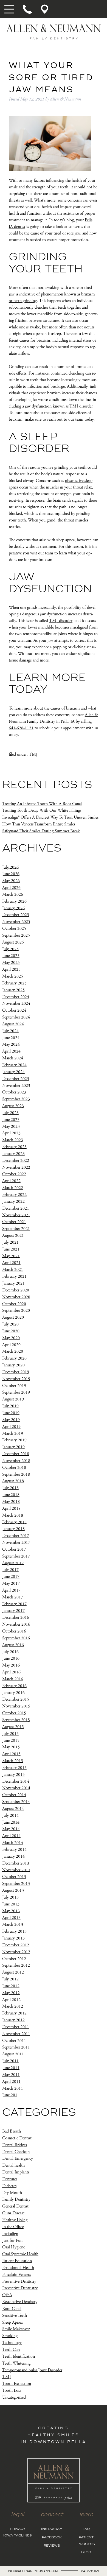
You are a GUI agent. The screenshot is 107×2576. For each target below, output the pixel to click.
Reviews (52, 2546)
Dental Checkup (16, 2152)
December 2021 (16, 1208)
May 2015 (11, 1747)
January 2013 (13, 1938)
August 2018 (13, 1481)
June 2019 (11, 1413)
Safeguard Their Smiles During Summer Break (41, 831)
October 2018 (14, 1468)
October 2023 (14, 1092)
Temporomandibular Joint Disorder (32, 2370)
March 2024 (13, 1058)
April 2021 (11, 1263)
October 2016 (14, 1631)
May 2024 (11, 1044)
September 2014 (16, 1802)
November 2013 (16, 1870)
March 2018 (13, 1515)
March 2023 (13, 1140)
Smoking (10, 2336)
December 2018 (16, 1454)
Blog (86, 2552)
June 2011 (11, 2068)
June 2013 (11, 1904)
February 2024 (14, 1065)
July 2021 (10, 1242)
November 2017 (16, 1543)
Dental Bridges (15, 2145)
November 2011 (16, 2034)
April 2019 (11, 1427)
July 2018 (10, 1488)
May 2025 (11, 963)
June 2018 (11, 1495)
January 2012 (13, 2020)
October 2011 (14, 2040)
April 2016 (11, 1672)
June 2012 (11, 1986)
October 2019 (14, 1385)
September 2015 (16, 1720)
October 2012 (14, 1959)
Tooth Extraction (17, 2384)
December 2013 (16, 1863)
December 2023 (16, 1079)
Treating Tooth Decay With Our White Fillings (42, 810)
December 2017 (16, 1536)
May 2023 (11, 1126)
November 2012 (16, 1952)
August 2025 (13, 942)
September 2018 (16, 1474)
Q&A (7, 2295)
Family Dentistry (16, 2199)
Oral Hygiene (14, 2247)
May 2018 (11, 1502)
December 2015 (16, 1699)
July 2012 (10, 1979)
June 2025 (11, 956)
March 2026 (13, 895)
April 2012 (11, 1999)
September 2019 (16, 1392)
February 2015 (14, 1768)
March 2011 (13, 2088)
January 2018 (13, 1529)
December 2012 (16, 1945)
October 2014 (14, 1795)
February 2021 (14, 1276)
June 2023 (11, 1120)
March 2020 (13, 1351)
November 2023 (16, 1085)
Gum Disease (13, 2213)
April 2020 (11, 1345)
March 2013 (13, 1925)
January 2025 (13, 990)
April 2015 (11, 1754)
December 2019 (16, 1372)
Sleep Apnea (12, 2322)
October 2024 (14, 1010)
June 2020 (11, 1331)
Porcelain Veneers (16, 2275)
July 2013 (10, 1897)
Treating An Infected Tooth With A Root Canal (42, 804)
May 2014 (11, 1829)
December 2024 (16, 997)
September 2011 (16, 2047)
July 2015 (10, 1734)
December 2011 (16, 2027)
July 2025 (10, 949)
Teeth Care (11, 2350)
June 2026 (11, 874)
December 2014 (16, 1781)
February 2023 (14, 1147)
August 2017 (13, 1563)
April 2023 (11, 1133)
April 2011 (11, 2082)
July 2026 (10, 867)
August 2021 (13, 1236)
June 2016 (11, 1658)
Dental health (13, 2165)
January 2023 (13, 1154)
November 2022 (16, 1167)
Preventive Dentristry (20, 2288)
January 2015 (13, 1775)
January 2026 (13, 908)
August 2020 (13, 1317)
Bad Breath (12, 2131)
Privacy (18, 2529)
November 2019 (16, 1379)
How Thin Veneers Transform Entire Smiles (39, 824)
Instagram (52, 2529)
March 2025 (13, 976)
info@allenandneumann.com (33, 2571)
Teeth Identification (19, 2356)
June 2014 (11, 1822)
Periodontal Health (18, 2268)
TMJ (33, 754)
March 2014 (13, 1843)
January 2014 (13, 1856)
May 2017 (11, 1583)
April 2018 (11, 1509)
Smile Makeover (16, 2329)
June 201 (10, 2095)
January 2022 (13, 1202)
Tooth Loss (12, 2391)
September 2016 (16, 1638)
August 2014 (13, 1809)
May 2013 (11, 1911)
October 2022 (14, 1174)
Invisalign (10, 2234)
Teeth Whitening (16, 2363)
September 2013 (16, 1884)
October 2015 (14, 1713)
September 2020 (16, 1311)
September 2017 (16, 1556)
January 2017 (13, 1611)
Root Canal (12, 2309)
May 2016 (11, 1665)
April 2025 (11, 969)
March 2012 (13, 2006)
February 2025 (14, 983)
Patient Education (17, 2261)
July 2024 (10, 1031)
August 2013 (13, 1890)
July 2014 (10, 1816)
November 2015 (16, 1706)
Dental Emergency (18, 2158)
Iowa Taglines (18, 2536)
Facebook (52, 2538)
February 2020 (14, 1358)
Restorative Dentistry (20, 2302)
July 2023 (10, 1113)
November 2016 (16, 1624)
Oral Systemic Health (20, 2254)
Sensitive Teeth (15, 2316)
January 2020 (13, 1365)
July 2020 (10, 1324)
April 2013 (11, 1918)
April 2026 (11, 888)
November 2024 (16, 1004)
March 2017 (13, 1597)
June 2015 (11, 1740)
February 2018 (14, 1522)
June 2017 (11, 1577)
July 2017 (10, 1570)
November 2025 (16, 922)
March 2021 (13, 1270)
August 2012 (13, 1972)
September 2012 (16, 1965)
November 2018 (16, 1461)
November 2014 (16, 1788)
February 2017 (14, 1604)
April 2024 (11, 1051)
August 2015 (13, 1727)
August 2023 (13, 1106)
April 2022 (11, 1181)
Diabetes (9, 2186)
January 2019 (13, 1447)
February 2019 (14, 1440)
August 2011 (13, 2054)
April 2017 (11, 1590)
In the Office (13, 2227)
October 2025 (14, 929)
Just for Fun (12, 2240)
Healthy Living (15, 2220)
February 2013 (14, 1931)
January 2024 (13, 1072)
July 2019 (10, 1406)
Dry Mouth (12, 2193)
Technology (12, 2343)
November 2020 (16, 1297)
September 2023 (16, 1099)
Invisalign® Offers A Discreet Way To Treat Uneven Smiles (50, 817)
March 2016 (13, 1679)
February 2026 (14, 901)
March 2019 (13, 1433)
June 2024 (11, 1038)
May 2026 (11, 881)
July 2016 (10, 1652)
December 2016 (16, 1618)
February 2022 (14, 1195)
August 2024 (13, 1024)
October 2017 (14, 1549)
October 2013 (14, 1877)
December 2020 (16, 1290)
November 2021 (16, 1215)
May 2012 (11, 1993)
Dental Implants (16, 2172)
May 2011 (11, 2075)
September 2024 (16, 1017)
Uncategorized (14, 2397)
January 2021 (13, 1283)
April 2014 (11, 1836)
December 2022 (16, 1161)
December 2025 (16, 915)
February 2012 (14, 2013)
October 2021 (14, 1222)
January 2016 (13, 1692)
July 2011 (10, 2061)
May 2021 (11, 1256)
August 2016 (13, 1645)
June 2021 (11, 1249)
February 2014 (14, 1850)
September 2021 (16, 1229)
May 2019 (11, 1420)
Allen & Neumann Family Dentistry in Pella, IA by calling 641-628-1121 (54, 722)
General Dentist (15, 2206)
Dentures (10, 2179)
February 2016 (14, 1686)
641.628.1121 (90, 2571)
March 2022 (13, 1188)
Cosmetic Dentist (17, 2138)
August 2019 (13, 1399)
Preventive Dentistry (19, 2281)
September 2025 (16, 935)
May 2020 (11, 1338)
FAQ (86, 2529)
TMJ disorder (61, 621)
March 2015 (13, 1761)
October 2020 (14, 1304)
